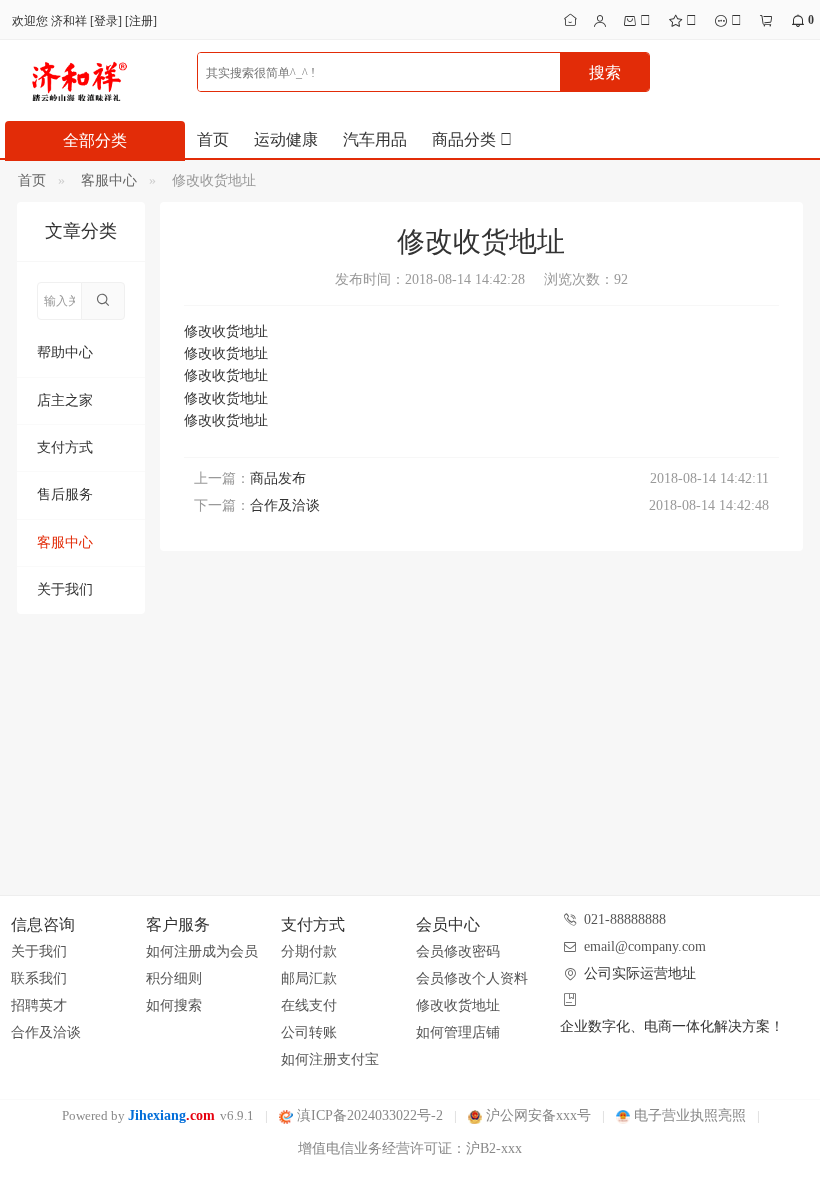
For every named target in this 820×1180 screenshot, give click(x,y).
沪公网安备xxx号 (536, 1115)
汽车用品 (375, 139)
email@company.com (645, 946)
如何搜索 (174, 1005)
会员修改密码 (458, 951)
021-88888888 (625, 919)
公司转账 (309, 1032)
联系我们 (39, 978)
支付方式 (65, 447)
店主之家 (65, 400)
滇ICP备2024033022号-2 (368, 1115)
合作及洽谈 (285, 505)
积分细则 (174, 978)
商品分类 (466, 139)
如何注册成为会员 (202, 951)
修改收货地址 (458, 1005)
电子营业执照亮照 (688, 1115)
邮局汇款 (309, 978)
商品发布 (278, 478)
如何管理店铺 (458, 1032)
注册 (141, 21)
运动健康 (286, 139)
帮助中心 (65, 352)
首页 (213, 139)
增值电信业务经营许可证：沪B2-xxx (410, 1148)
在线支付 (309, 1005)
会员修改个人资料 (472, 978)
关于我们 (65, 589)
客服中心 (109, 180)
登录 (106, 21)
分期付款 (309, 951)
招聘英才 (39, 1005)
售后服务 (65, 494)
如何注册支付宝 (330, 1059)
